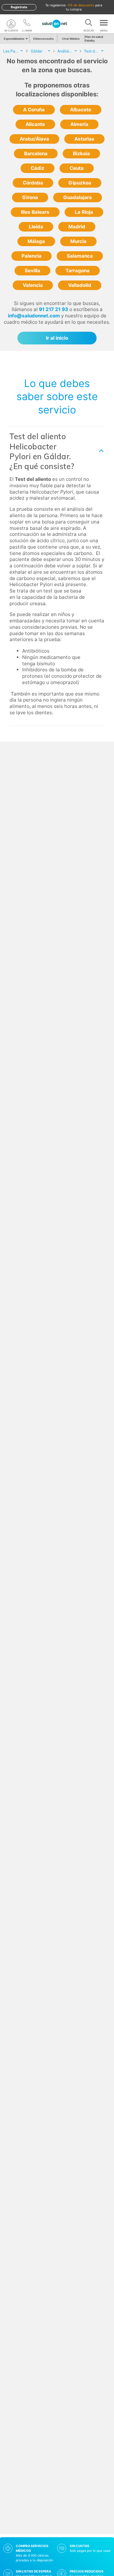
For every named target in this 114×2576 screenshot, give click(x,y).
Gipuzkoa (80, 183)
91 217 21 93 (54, 309)
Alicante (35, 124)
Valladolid (80, 285)
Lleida (36, 227)
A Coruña (34, 110)
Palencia (32, 256)
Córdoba (33, 183)
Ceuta (77, 168)
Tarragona (78, 270)
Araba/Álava (34, 139)
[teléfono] (27, 24)
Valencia (33, 285)
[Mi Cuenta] (11, 24)
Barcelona (36, 153)
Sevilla (32, 270)
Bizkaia (81, 153)
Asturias (84, 139)
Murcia (78, 241)
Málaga (36, 241)
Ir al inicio (57, 338)
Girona (30, 197)
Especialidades (14, 39)
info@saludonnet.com (34, 316)
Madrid (77, 227)
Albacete (81, 110)
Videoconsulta (43, 39)
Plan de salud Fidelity (94, 39)
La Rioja (84, 212)
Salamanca (80, 256)
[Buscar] (89, 24)
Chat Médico (71, 39)
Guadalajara (78, 197)
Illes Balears (35, 212)
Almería (79, 124)
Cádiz (38, 168)
